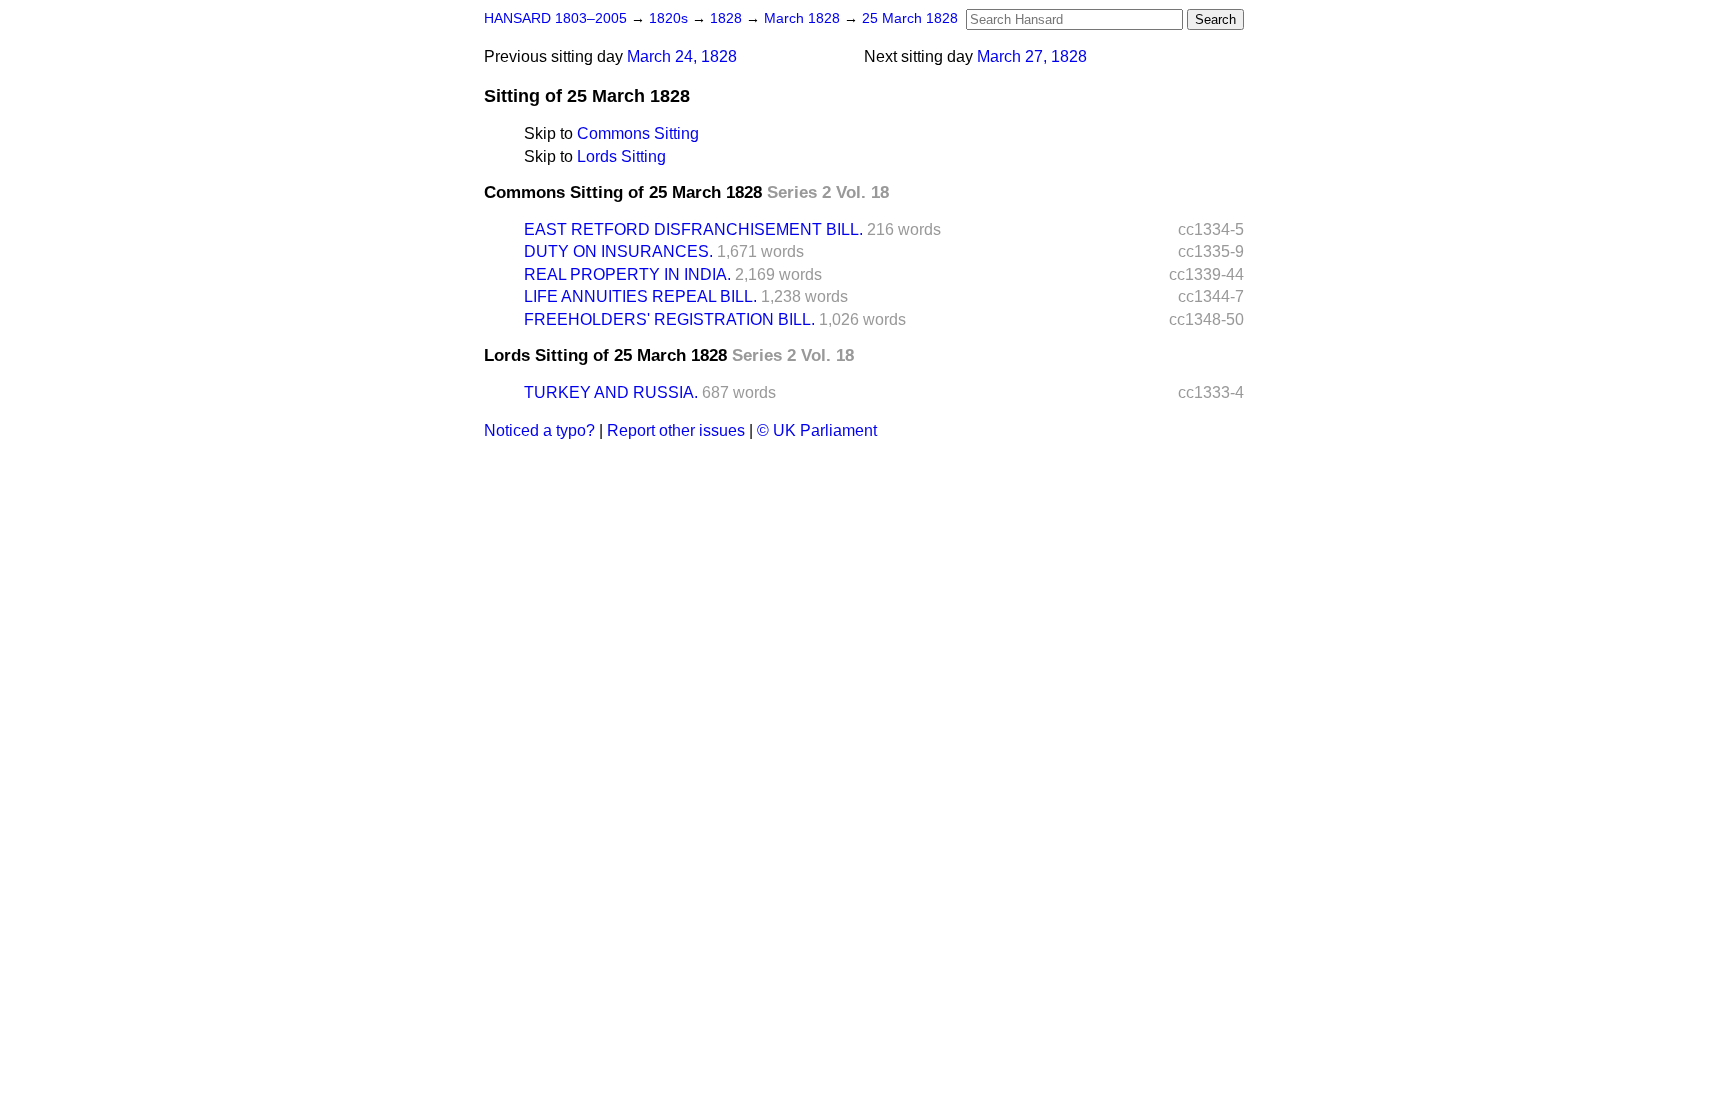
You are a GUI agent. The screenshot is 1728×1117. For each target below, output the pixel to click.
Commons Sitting (638, 133)
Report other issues (676, 430)
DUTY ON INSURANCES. (618, 251)
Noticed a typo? (539, 430)
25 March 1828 (910, 18)
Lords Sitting (621, 156)
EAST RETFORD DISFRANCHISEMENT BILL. (693, 229)
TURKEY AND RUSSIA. (611, 392)
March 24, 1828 (682, 56)
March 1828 (804, 18)
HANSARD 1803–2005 (555, 18)
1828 (728, 18)
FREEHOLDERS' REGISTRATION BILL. (669, 319)
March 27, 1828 (1032, 56)
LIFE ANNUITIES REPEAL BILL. (640, 296)
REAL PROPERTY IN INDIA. (627, 274)
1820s (670, 18)
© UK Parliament (817, 430)
